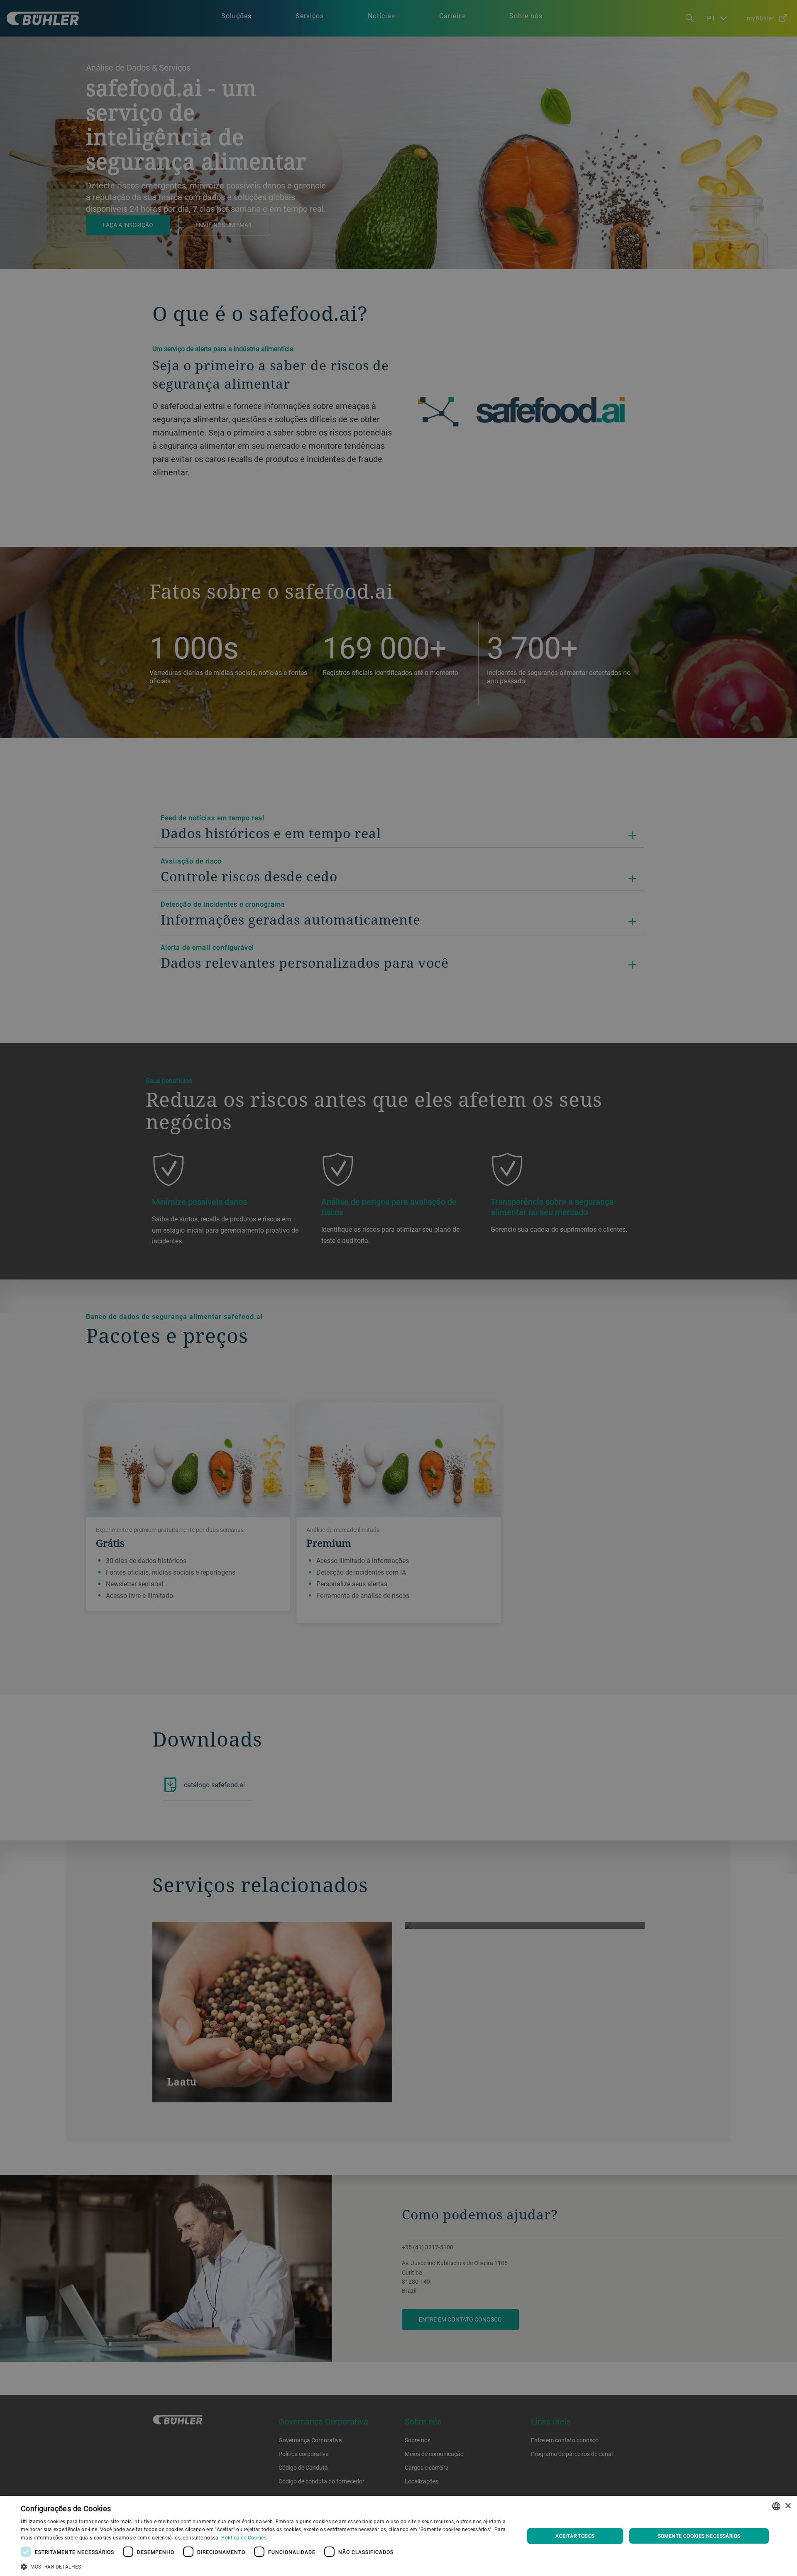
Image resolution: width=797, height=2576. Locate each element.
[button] (265, 2566)
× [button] (788, 2506)
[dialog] (398, 2536)
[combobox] (776, 2506)
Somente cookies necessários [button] (699, 2536)
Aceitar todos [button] (575, 2536)
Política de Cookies (244, 2537)
